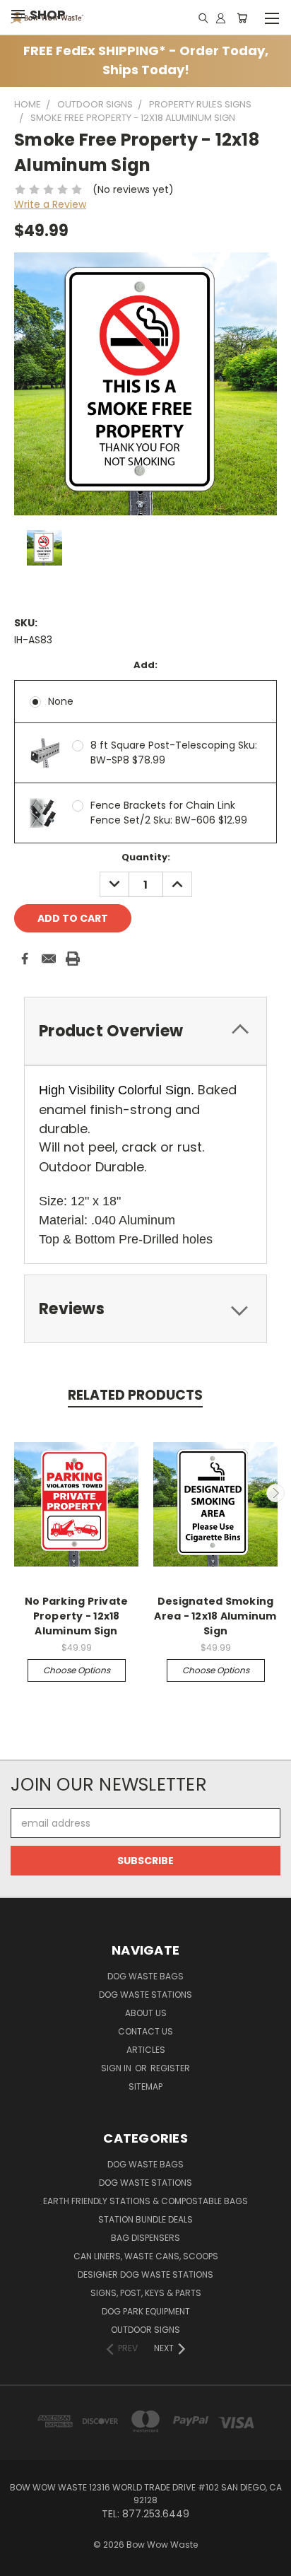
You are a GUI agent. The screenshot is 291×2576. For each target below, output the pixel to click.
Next (275, 1493)
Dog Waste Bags (145, 1976)
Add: (145, 665)
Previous (16, 1493)
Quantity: (146, 857)
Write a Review (50, 204)
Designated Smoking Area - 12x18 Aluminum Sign (215, 1616)
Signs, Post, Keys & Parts (146, 2293)
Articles (146, 2050)
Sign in (117, 2068)
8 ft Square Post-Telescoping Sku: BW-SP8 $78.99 (174, 753)
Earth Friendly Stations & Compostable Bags (145, 2201)
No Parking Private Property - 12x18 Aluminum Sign (77, 1616)
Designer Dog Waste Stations (145, 2275)
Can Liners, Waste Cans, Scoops (146, 2256)
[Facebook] (25, 959)
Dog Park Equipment (146, 2311)
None (61, 701)
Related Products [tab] (135, 1395)
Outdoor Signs (145, 2330)
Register (170, 2068)
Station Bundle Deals (145, 2219)
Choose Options (77, 1670)
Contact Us (145, 2031)
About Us (146, 2013)
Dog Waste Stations (145, 1995)
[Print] (73, 959)
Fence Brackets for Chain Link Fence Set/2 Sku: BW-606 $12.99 (169, 813)
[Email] (49, 959)
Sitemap (145, 2086)
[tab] (145, 1031)
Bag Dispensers (145, 2238)
